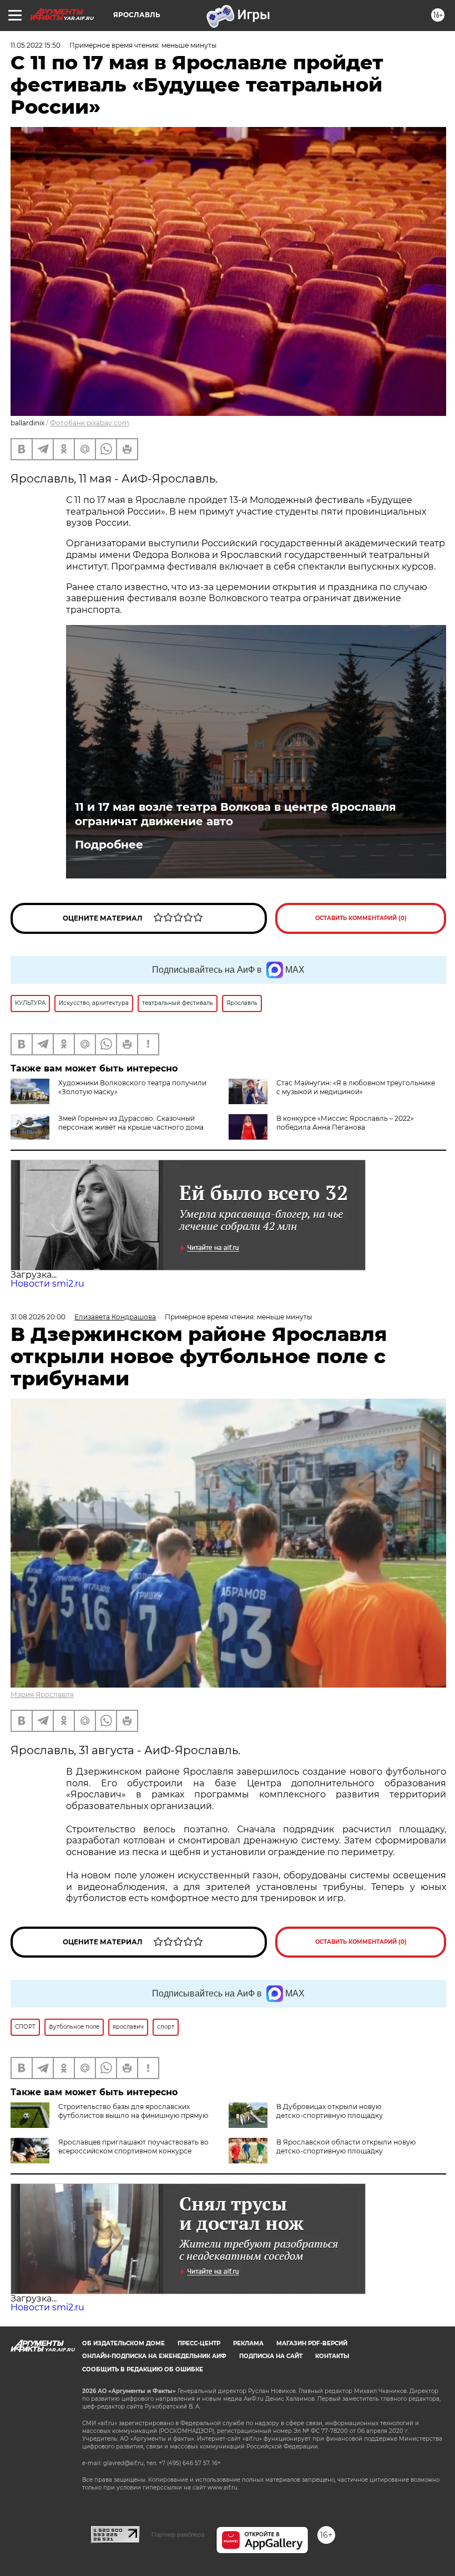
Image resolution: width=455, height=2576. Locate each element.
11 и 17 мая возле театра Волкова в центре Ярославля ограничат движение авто (236, 814)
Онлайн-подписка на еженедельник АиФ (154, 2356)
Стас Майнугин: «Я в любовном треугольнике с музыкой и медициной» (356, 1087)
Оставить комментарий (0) (361, 918)
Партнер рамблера (178, 2534)
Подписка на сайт (271, 2356)
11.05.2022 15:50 (36, 45)
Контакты (332, 2356)
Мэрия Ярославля (42, 1695)
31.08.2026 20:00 (38, 1317)
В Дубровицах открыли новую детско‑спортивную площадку (330, 2111)
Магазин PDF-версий (312, 2343)
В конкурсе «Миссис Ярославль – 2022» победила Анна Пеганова (345, 1123)
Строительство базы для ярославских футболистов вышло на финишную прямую (133, 2111)
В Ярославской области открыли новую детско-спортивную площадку (346, 2146)
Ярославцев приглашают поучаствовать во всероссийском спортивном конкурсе (133, 2146)
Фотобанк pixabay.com (90, 423)
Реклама (248, 2343)
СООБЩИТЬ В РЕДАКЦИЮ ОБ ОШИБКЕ (143, 2369)
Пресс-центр (199, 2343)
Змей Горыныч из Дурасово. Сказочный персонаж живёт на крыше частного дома (131, 1123)
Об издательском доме (123, 2343)
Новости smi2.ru (47, 1284)
